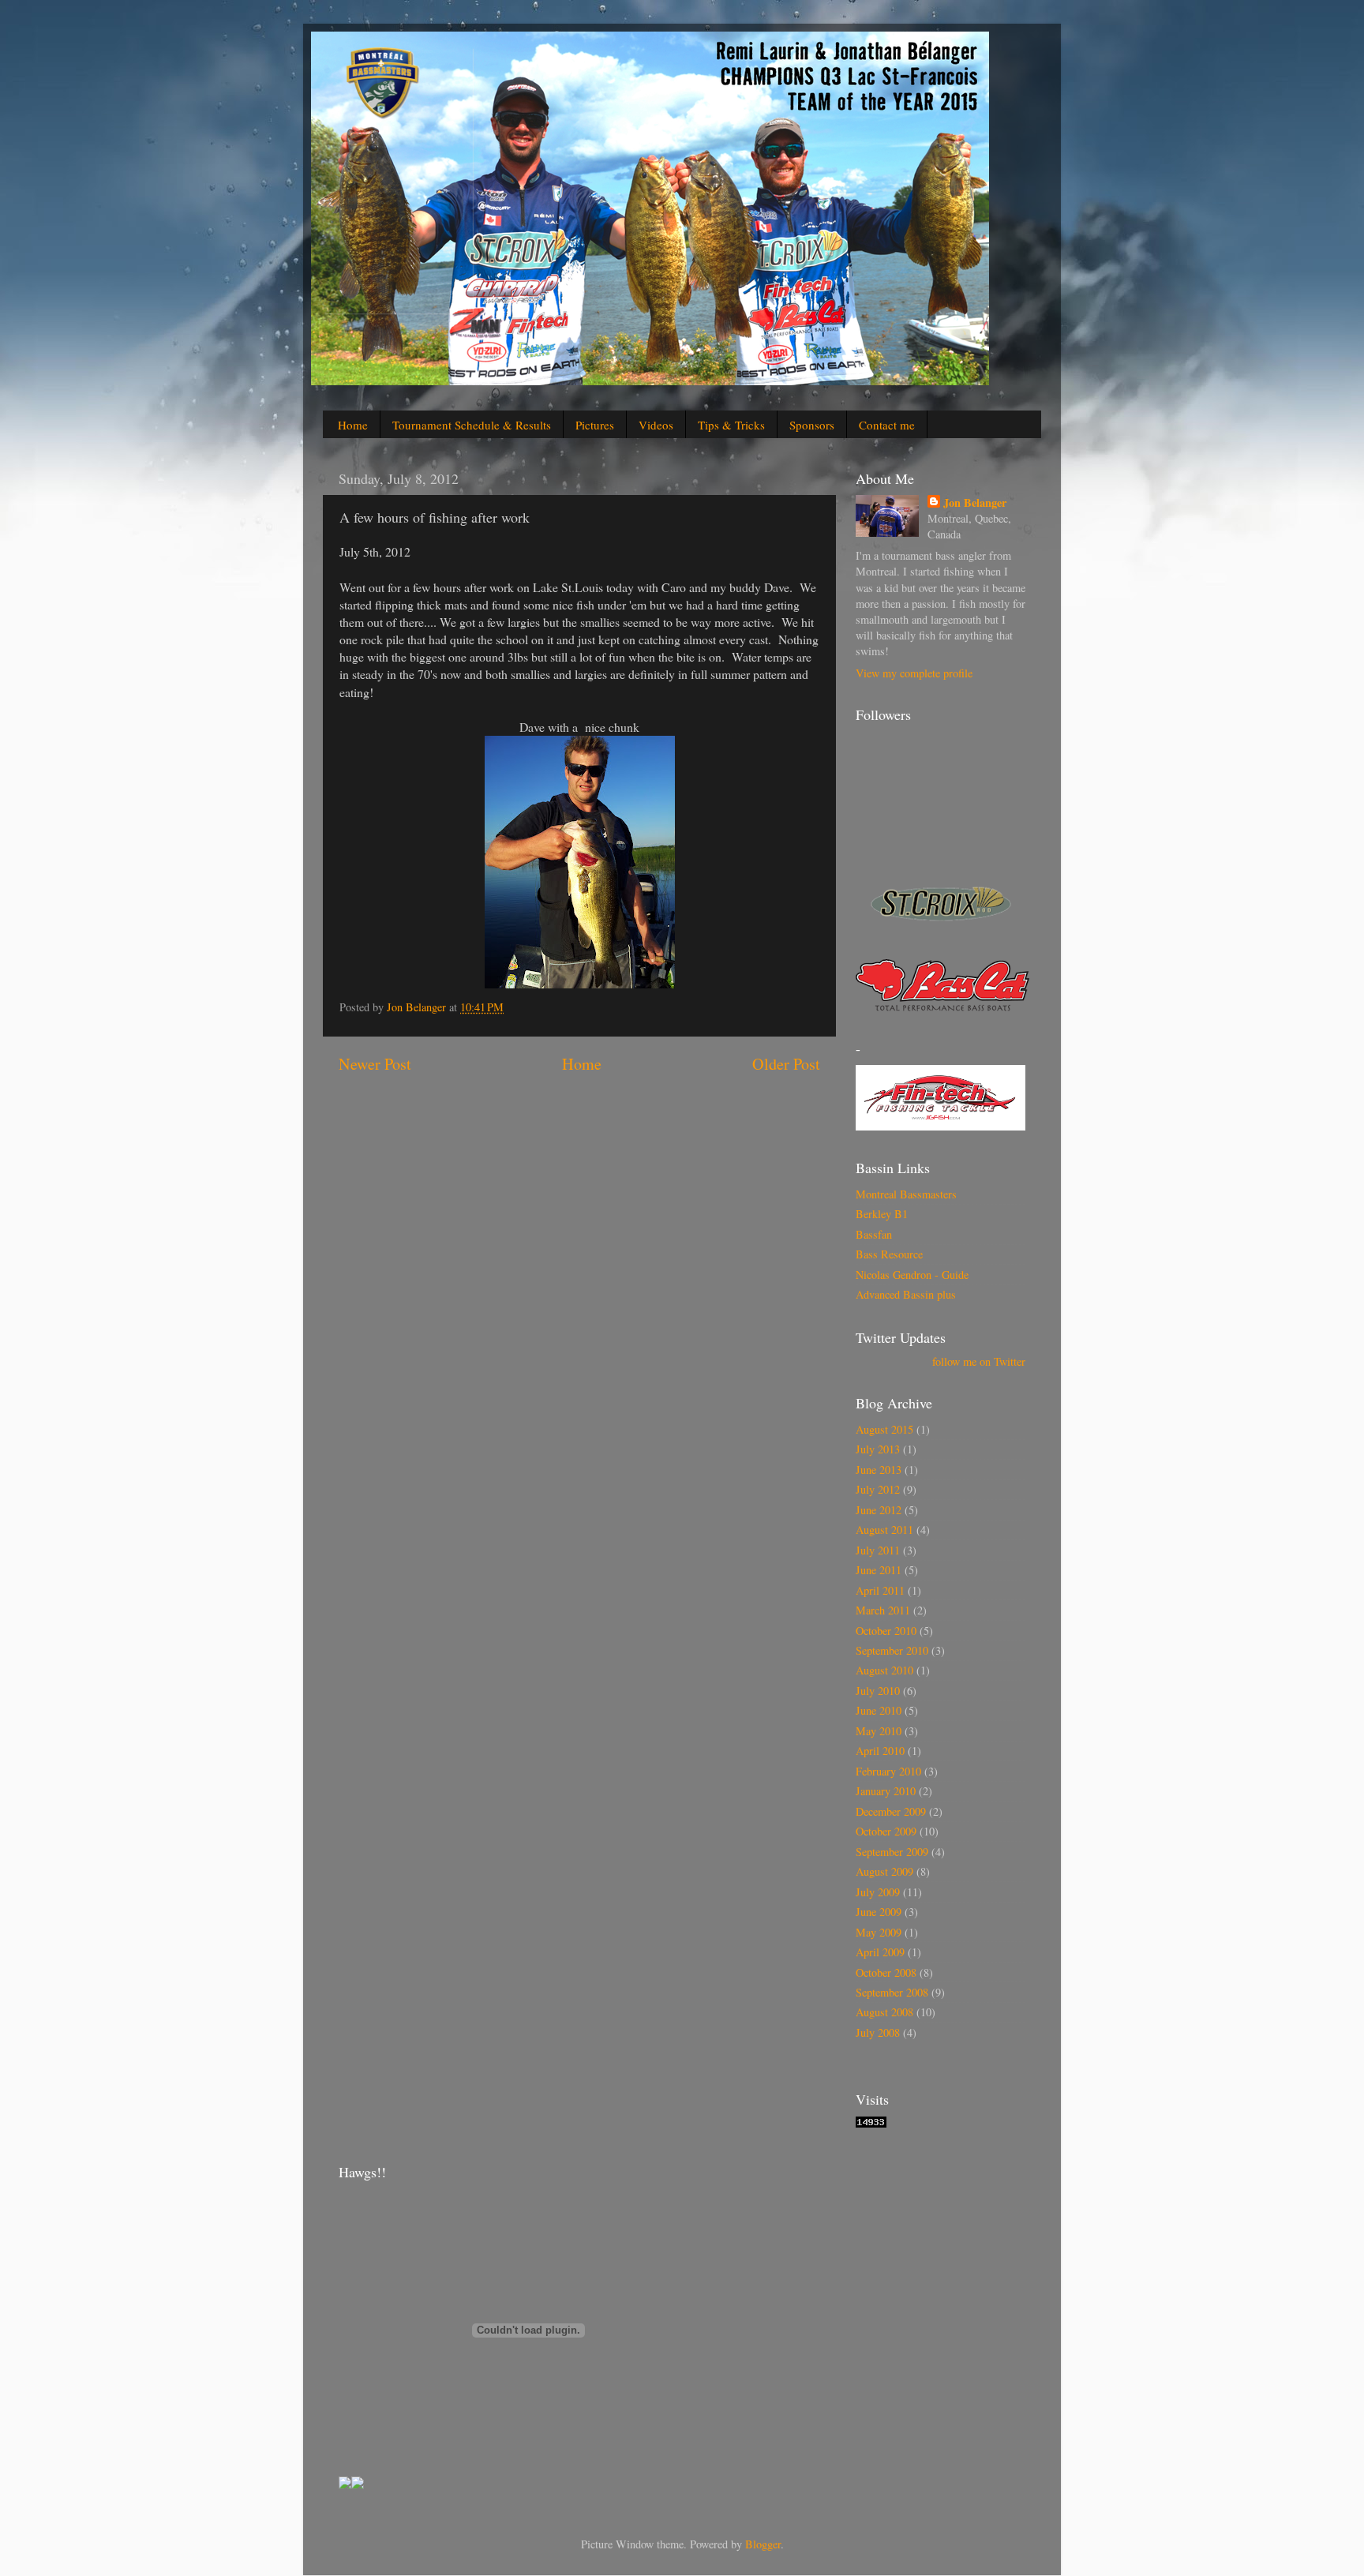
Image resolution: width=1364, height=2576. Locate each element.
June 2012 (879, 1510)
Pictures (595, 425)
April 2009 (880, 1952)
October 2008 (886, 1972)
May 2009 (879, 1932)
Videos (656, 425)
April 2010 (880, 1751)
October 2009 (886, 1831)
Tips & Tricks (731, 425)
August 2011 (884, 1530)
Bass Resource (889, 1254)
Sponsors (812, 425)
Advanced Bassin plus (906, 1294)
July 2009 (878, 1892)
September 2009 (892, 1852)
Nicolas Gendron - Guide (912, 1275)
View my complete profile (914, 673)
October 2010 (886, 1631)
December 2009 (891, 1811)
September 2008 (892, 1992)
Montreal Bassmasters (906, 1194)
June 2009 (879, 1912)
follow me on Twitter (979, 1361)
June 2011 (879, 1570)
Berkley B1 (882, 1214)
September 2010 (892, 1650)
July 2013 (878, 1449)
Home (353, 425)
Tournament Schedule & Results (472, 425)
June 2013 (879, 1470)
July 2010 (878, 1691)
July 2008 (878, 2032)
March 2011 (883, 1610)
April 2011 (880, 1590)
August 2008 (884, 2012)
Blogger (763, 2544)
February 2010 (888, 1771)
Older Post (786, 1064)
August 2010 (884, 1670)
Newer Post (375, 1064)
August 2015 (884, 1429)
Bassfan (874, 1234)
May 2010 (879, 1731)
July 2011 (878, 1550)
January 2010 (886, 1791)
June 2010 (879, 1710)
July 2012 (878, 1489)
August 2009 (884, 1871)
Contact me (887, 425)
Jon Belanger (975, 503)
